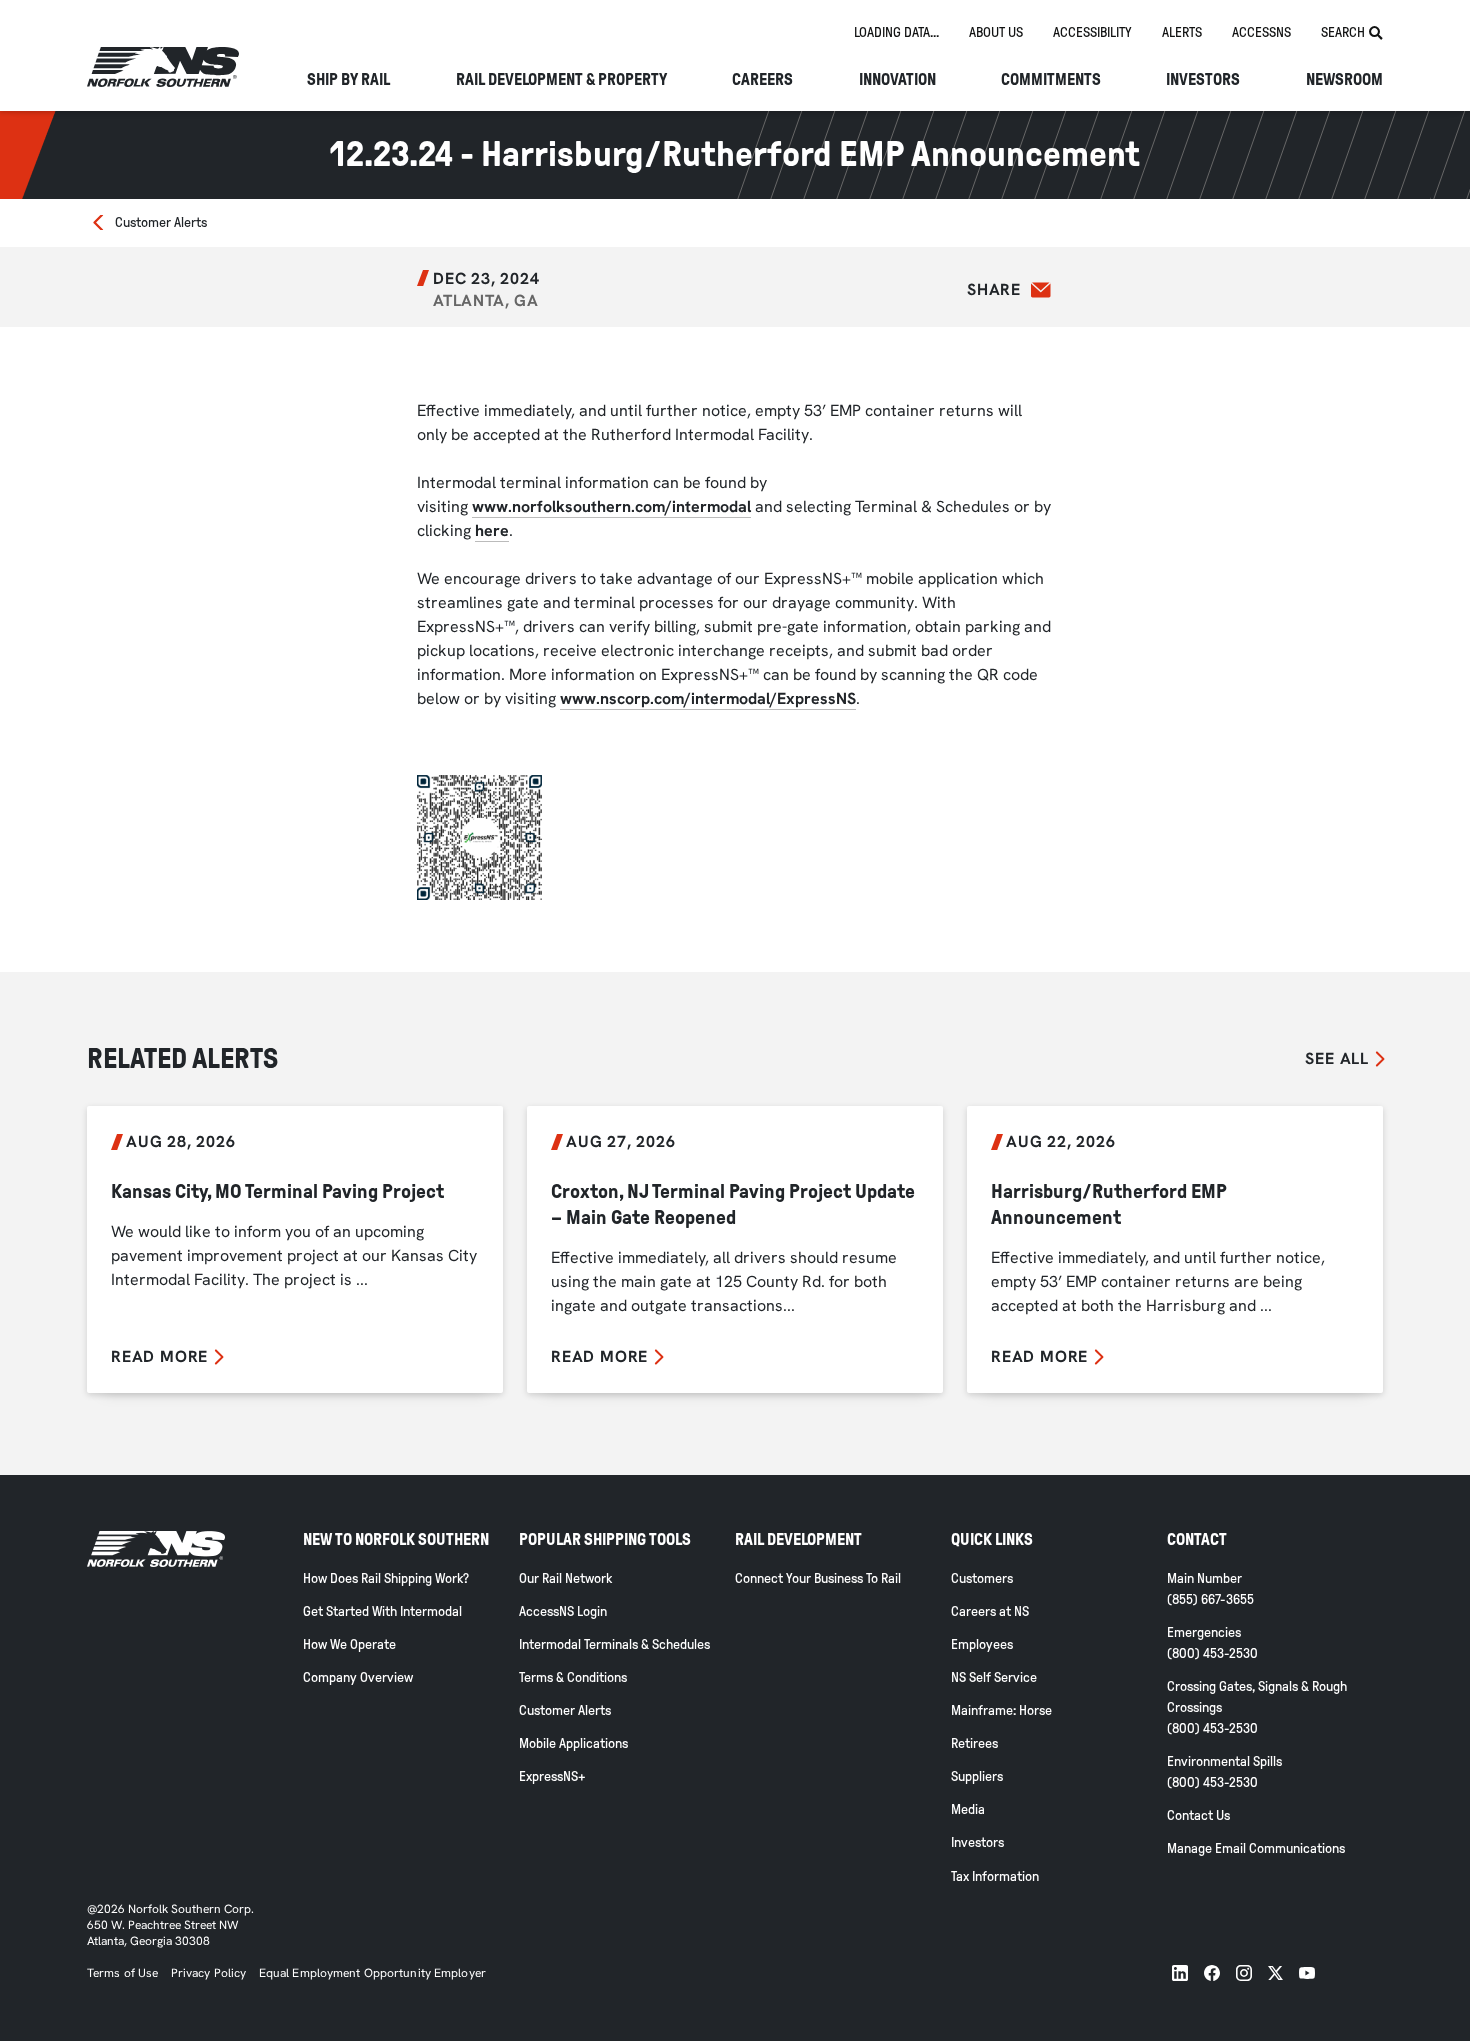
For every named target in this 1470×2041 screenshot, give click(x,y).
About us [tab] (996, 32)
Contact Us (1198, 1815)
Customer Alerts (161, 222)
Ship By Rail (348, 80)
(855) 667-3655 (1210, 1599)
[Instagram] (1244, 1973)
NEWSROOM (1344, 80)
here (492, 530)
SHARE (994, 289)
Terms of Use (122, 1973)
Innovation (897, 80)
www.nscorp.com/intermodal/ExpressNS (708, 698)
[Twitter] (1275, 1973)
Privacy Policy (209, 1973)
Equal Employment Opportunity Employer (371, 1973)
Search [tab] (1343, 32)
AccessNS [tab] (1261, 32)
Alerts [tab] (1182, 32)
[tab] (896, 33)
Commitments (1051, 80)
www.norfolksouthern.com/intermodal (611, 506)
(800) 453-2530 (1212, 1653)
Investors (1203, 80)
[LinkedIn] (1180, 1973)
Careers (762, 80)
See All (1337, 1059)
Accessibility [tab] (1092, 32)
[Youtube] (1307, 1973)
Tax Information (995, 1876)
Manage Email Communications (1256, 1848)
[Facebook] (1212, 1973)
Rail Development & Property (561, 80)
